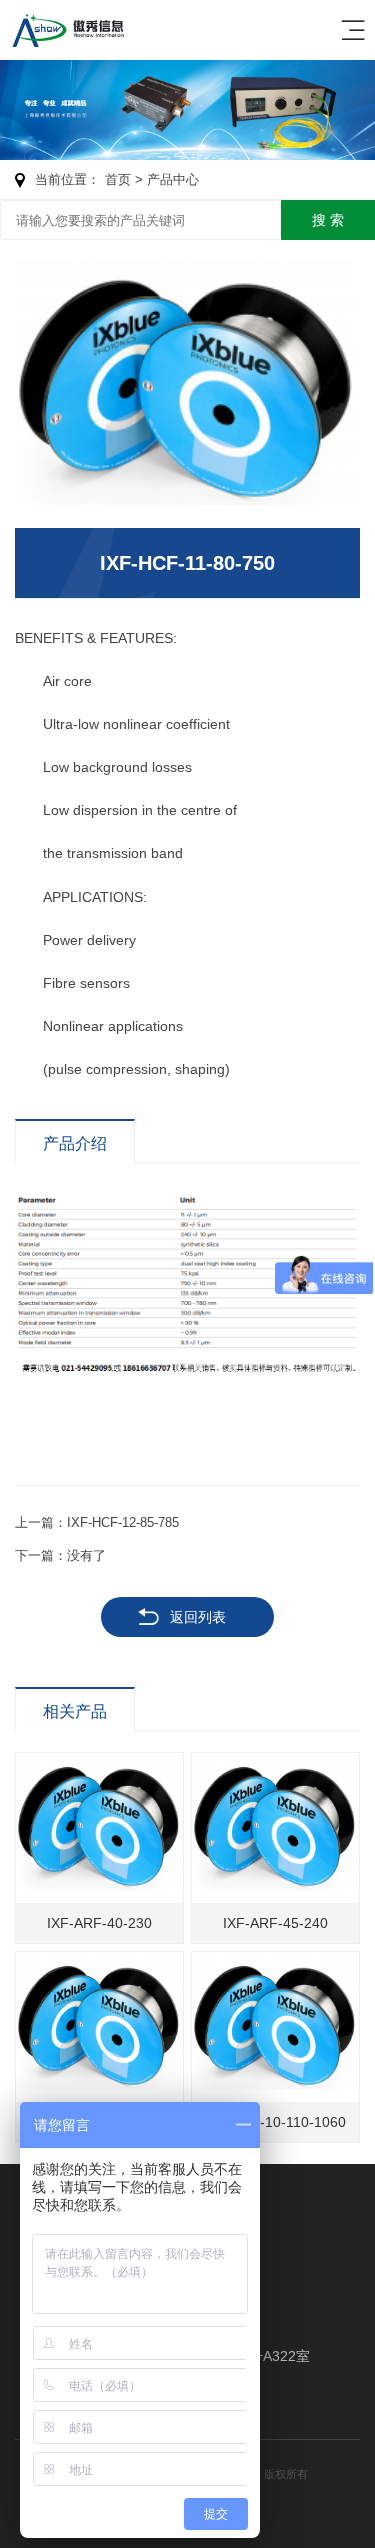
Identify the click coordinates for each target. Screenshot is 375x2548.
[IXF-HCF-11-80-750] (187, 391)
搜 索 (328, 220)
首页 (118, 179)
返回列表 (198, 1617)
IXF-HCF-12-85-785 (123, 1522)
